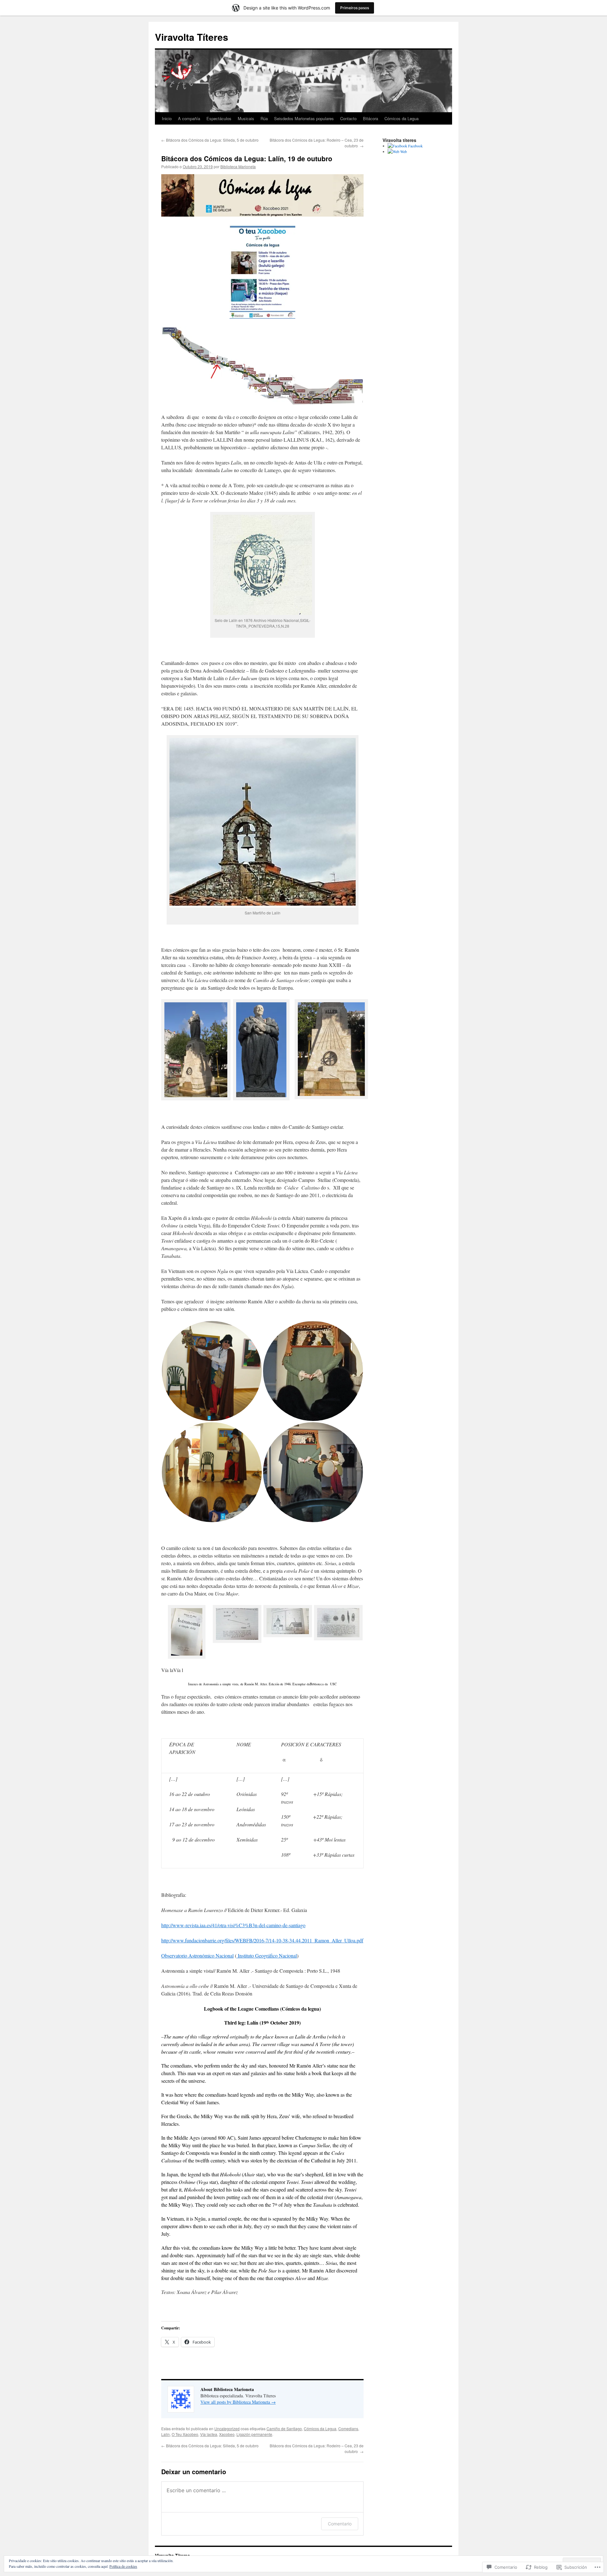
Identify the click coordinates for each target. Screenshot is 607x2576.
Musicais (246, 118)
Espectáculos (219, 118)
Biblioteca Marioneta (238, 166)
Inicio (167, 118)
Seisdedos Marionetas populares (304, 118)
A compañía (189, 118)
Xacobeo (227, 2434)
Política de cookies (123, 2566)
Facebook (415, 146)
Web (403, 151)
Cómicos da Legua (402, 118)
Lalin (166, 2434)
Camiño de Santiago (284, 2428)
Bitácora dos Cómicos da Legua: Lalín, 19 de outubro (247, 158)
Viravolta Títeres (192, 37)
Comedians (348, 2428)
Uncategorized (227, 2428)
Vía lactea (209, 2434)
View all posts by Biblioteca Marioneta (238, 2402)
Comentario (340, 2524)
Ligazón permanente (254, 2434)
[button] (195, 1051)
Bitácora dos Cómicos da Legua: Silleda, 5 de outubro (210, 140)
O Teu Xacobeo (185, 2434)
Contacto (348, 118)
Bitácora (371, 118)
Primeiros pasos (355, 8)
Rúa (264, 118)
